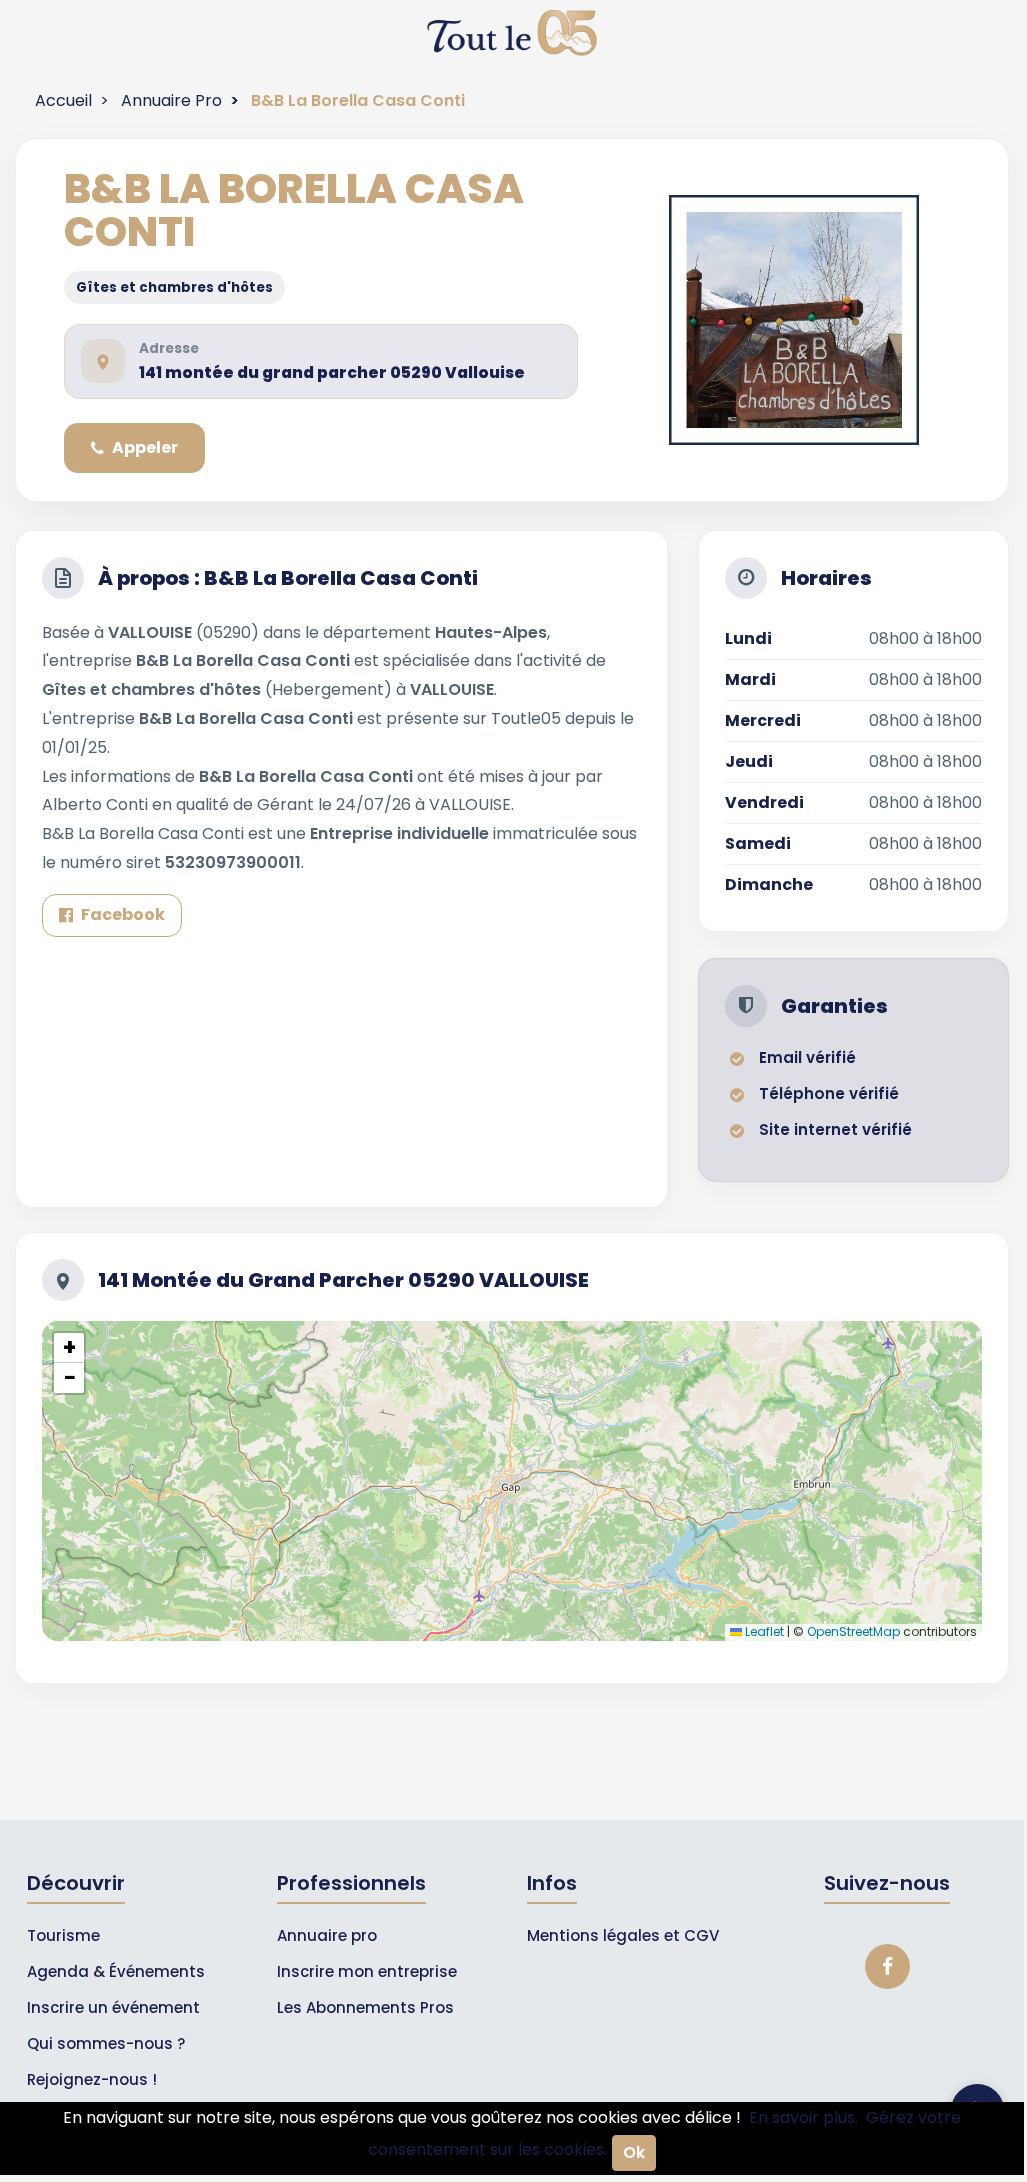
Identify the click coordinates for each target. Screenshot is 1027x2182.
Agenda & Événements (116, 1971)
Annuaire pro (327, 1935)
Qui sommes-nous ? (106, 2043)
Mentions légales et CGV (623, 1935)
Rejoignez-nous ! (92, 2079)
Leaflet (763, 1631)
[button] (69, 1348)
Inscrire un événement (113, 2007)
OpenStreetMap (853, 1631)
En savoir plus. (803, 2117)
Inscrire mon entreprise (367, 1971)
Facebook (123, 914)
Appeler (145, 447)
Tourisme (63, 1935)
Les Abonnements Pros (365, 2007)
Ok (634, 2152)
